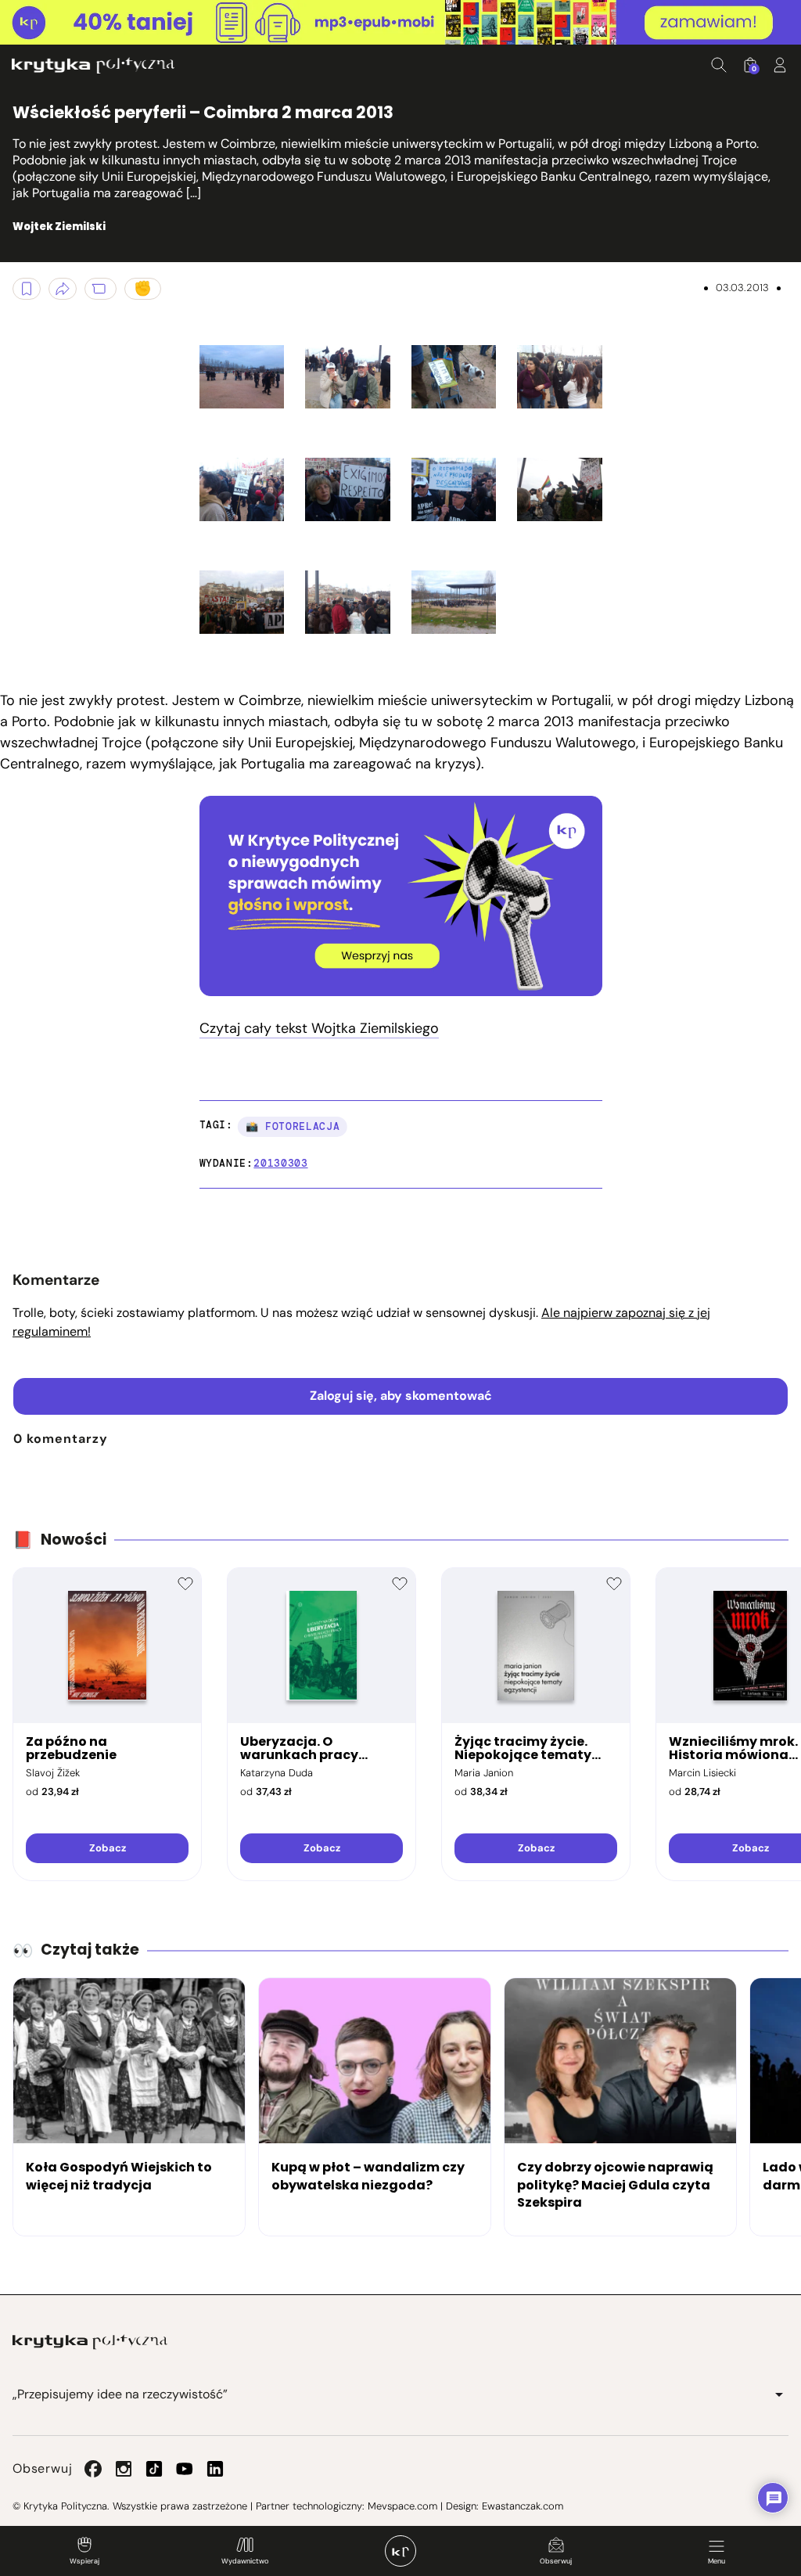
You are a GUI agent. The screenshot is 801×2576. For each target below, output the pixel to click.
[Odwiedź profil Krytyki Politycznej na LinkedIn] (215, 2469)
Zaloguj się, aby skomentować (401, 1396)
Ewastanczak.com (523, 2506)
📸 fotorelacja (293, 1126)
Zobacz (108, 1848)
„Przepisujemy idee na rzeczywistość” (120, 2394)
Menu (717, 2561)
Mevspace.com (402, 2506)
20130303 (280, 1163)
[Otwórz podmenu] (779, 2394)
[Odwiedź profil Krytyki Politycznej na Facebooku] (93, 2469)
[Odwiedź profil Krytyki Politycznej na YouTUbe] (185, 2469)
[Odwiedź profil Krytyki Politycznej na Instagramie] (124, 2469)
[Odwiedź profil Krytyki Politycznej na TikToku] (154, 2469)
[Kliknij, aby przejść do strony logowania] (780, 65)
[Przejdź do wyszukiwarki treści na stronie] (719, 65)
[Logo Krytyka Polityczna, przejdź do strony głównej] (93, 65)
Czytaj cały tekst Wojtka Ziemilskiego (319, 1028)
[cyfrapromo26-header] (400, 23)
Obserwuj (556, 2561)
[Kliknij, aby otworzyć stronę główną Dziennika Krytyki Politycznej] (400, 2551)
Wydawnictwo (245, 2561)
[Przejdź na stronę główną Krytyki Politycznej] (90, 2342)
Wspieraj (84, 2561)
